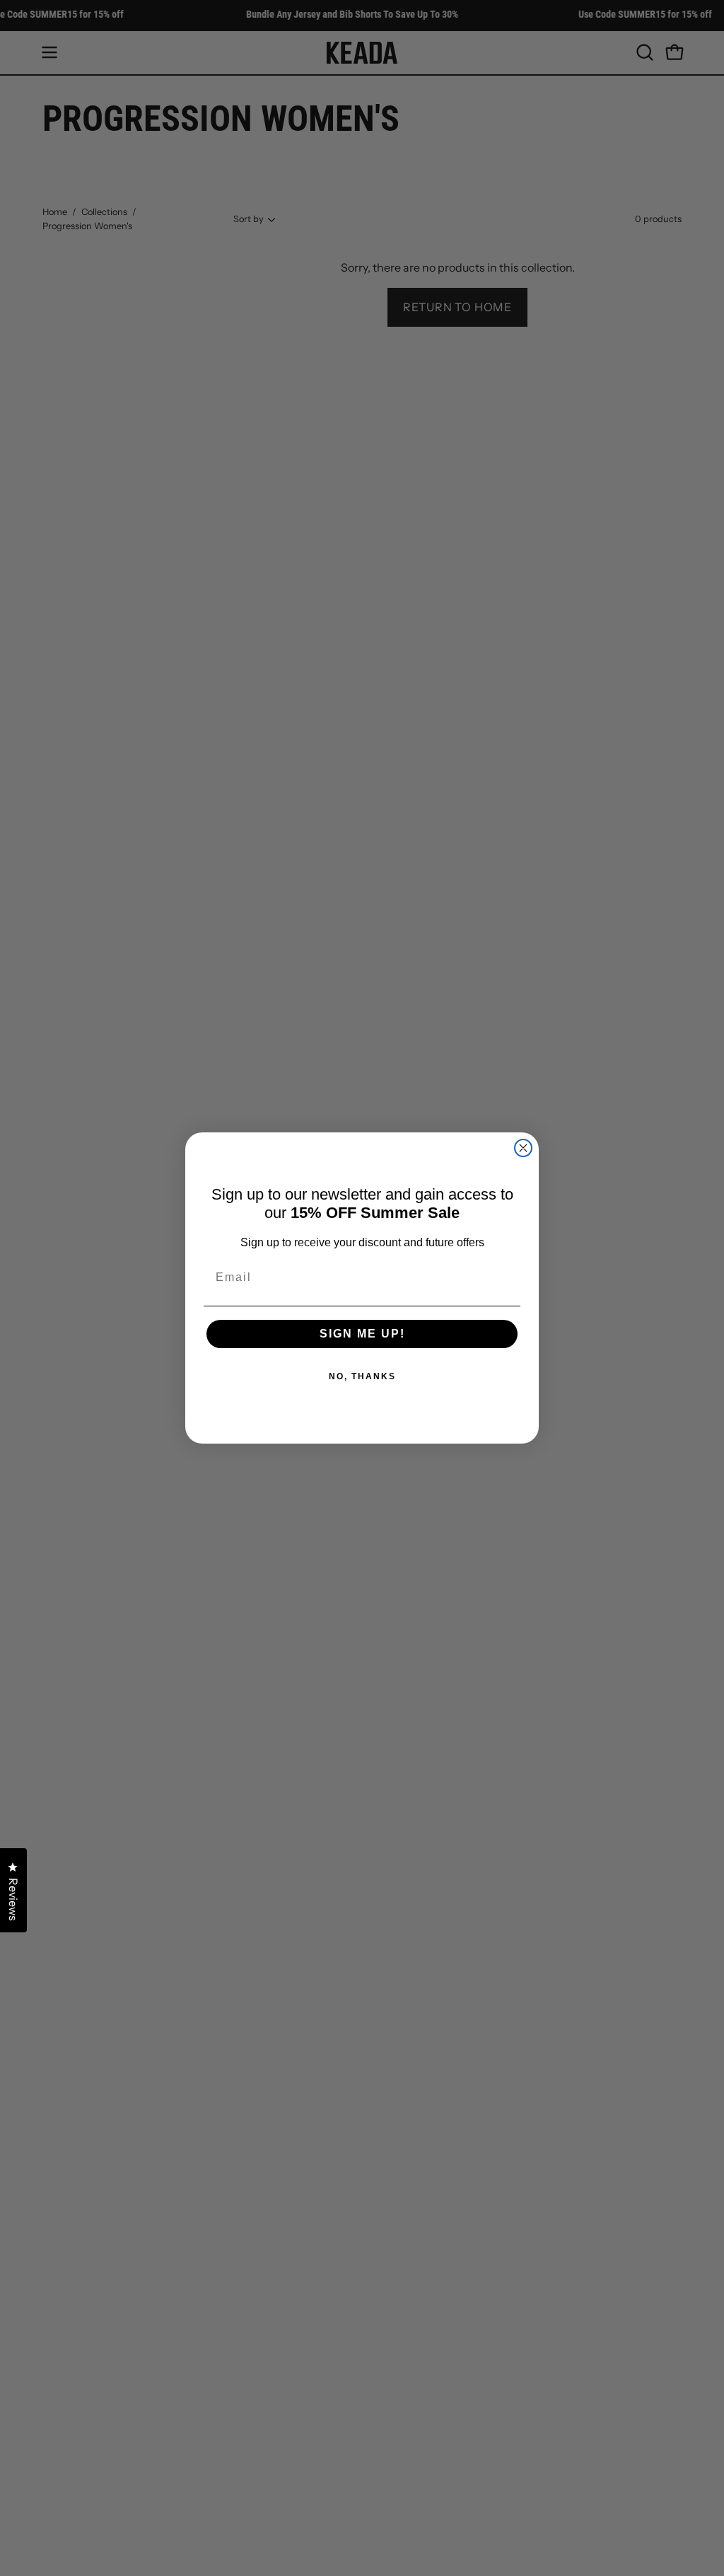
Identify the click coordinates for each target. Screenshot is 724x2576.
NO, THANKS (362, 1376)
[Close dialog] (523, 1148)
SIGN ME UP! (362, 1334)
